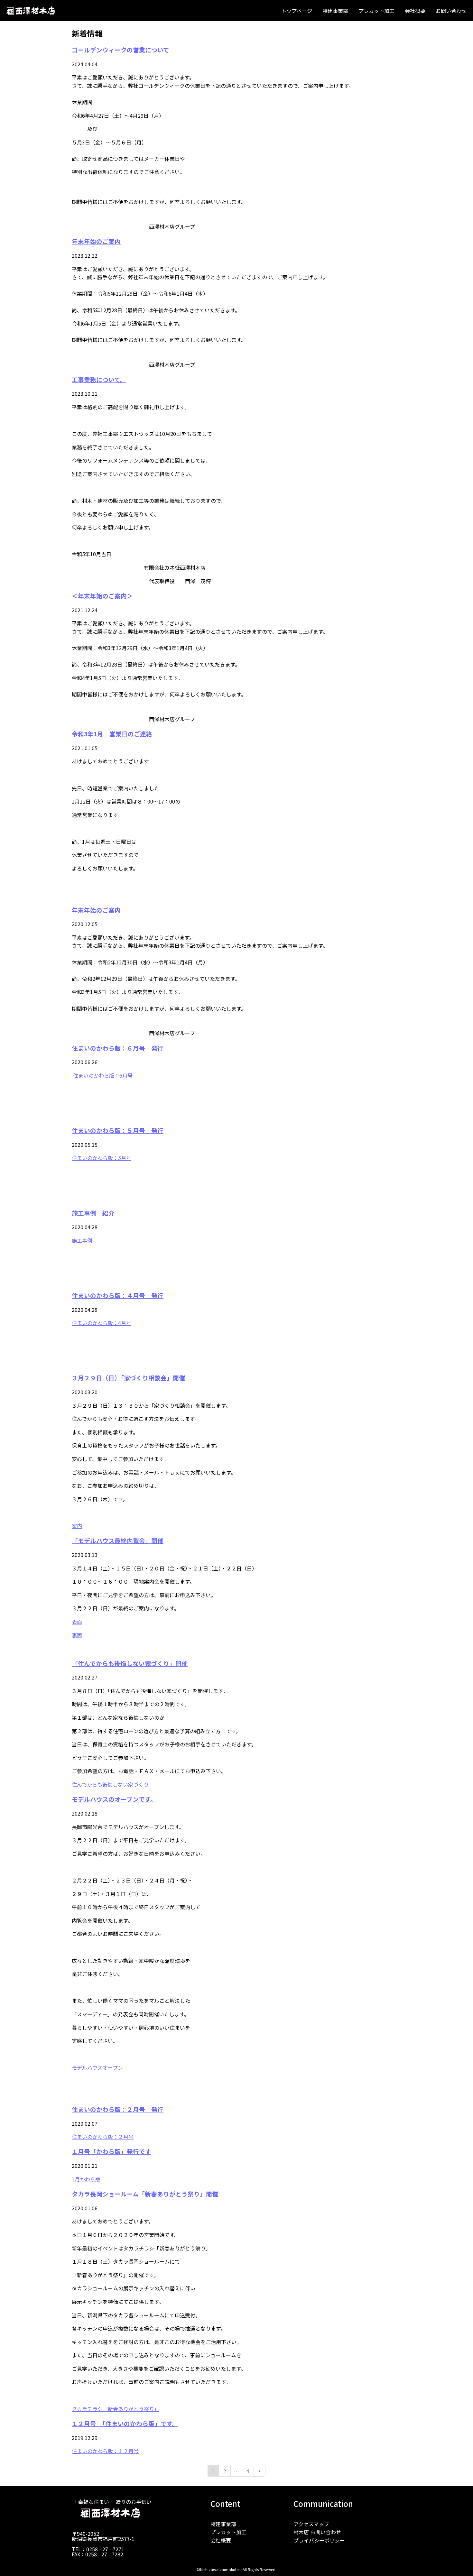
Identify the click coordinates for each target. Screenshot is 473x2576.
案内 (77, 1526)
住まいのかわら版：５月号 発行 (118, 1130)
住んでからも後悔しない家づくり (110, 1784)
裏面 (77, 1635)
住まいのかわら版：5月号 (102, 1158)
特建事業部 (335, 11)
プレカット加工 (376, 11)
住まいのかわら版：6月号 (103, 1075)
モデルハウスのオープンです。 (114, 1799)
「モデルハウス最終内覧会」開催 (118, 1540)
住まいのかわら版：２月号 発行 (118, 2109)
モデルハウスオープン (97, 2067)
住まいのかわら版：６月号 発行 (118, 1048)
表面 (77, 1622)
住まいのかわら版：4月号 (102, 1323)
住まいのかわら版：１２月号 (105, 2451)
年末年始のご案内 (96, 241)
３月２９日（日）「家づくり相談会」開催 (128, 1378)
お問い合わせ (451, 11)
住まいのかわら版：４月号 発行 (118, 1295)
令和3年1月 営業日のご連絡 (112, 734)
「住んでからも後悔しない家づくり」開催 (130, 1663)
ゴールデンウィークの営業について (121, 50)
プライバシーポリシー (319, 2540)
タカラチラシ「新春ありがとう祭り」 (116, 2409)
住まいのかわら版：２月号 (103, 2137)
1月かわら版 (86, 2179)
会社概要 (415, 11)
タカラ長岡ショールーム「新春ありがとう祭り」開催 (145, 2194)
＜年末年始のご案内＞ (102, 596)
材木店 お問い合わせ (317, 2532)
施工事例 (82, 1240)
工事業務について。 (99, 379)
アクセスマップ (311, 2524)
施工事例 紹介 (93, 1213)
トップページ (297, 11)
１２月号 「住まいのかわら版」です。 (125, 2423)
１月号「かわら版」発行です (111, 2151)
